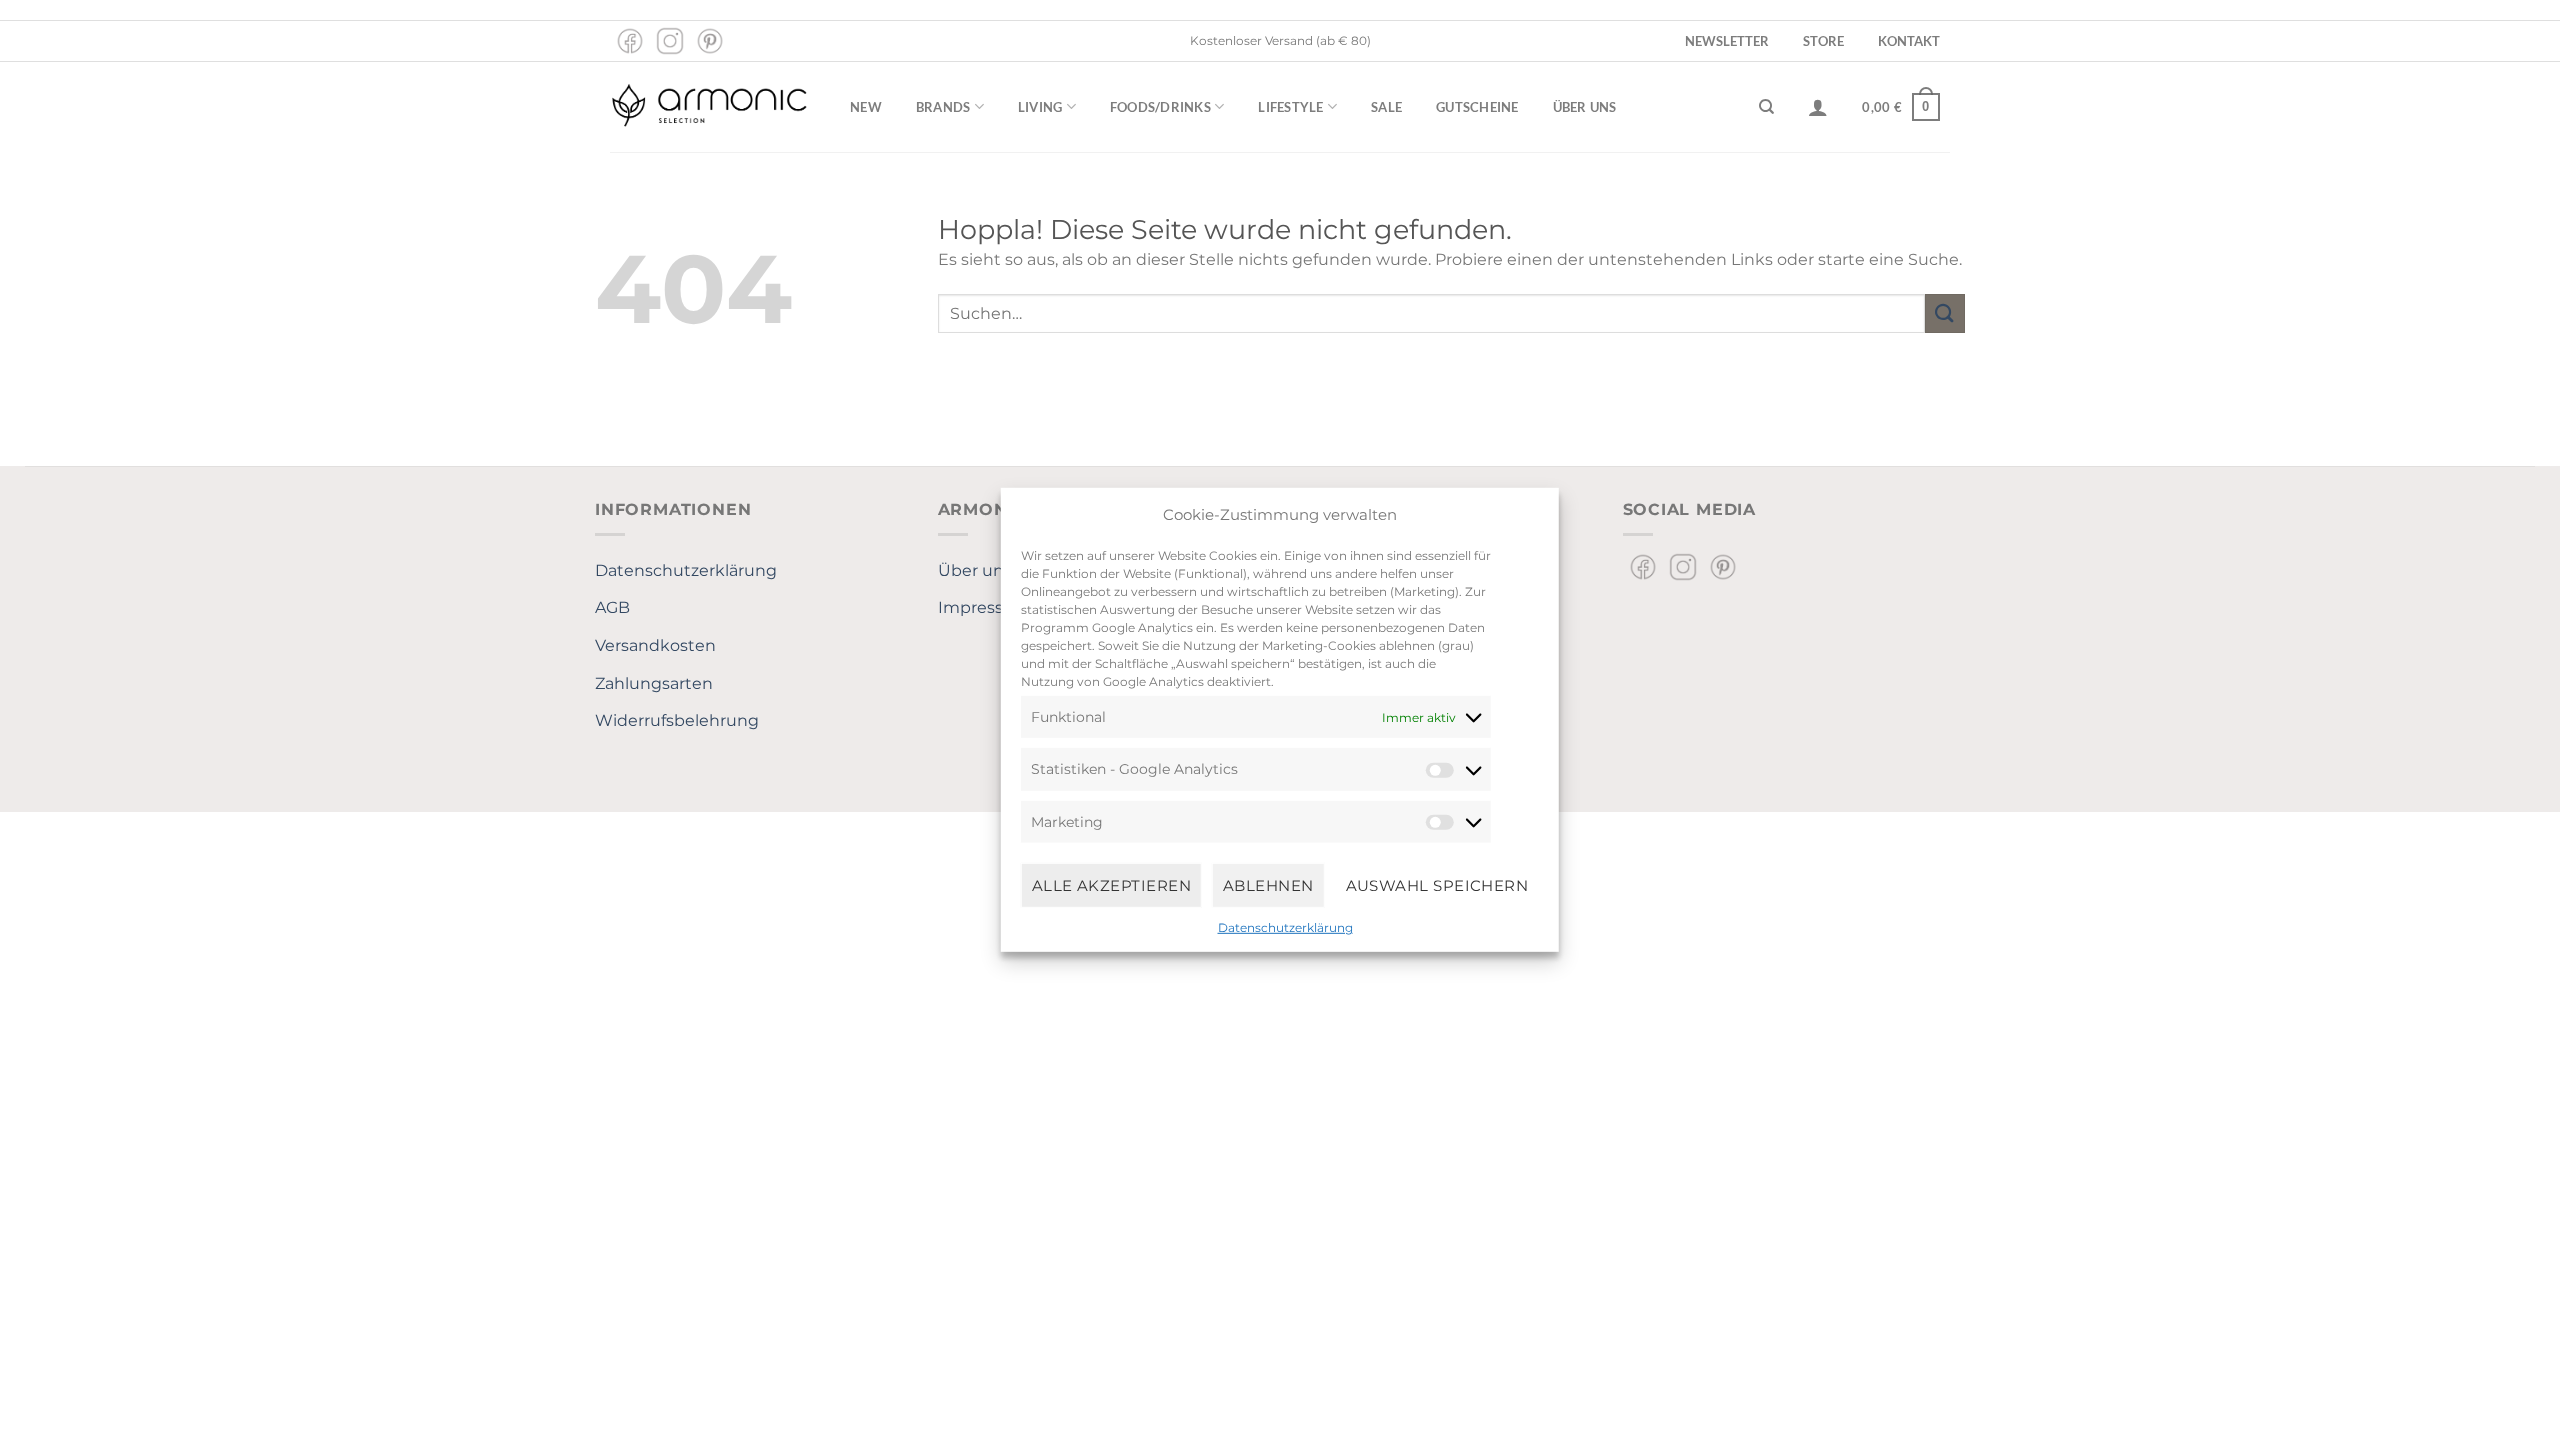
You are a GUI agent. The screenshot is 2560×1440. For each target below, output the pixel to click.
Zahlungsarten (654, 683)
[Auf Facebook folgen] (630, 41)
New (866, 107)
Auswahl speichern (1437, 884)
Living (1040, 107)
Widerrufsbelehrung (677, 720)
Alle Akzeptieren (1111, 884)
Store (1823, 41)
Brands (943, 107)
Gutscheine (1477, 107)
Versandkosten (655, 645)
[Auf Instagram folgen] (670, 41)
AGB (612, 607)
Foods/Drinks (1160, 107)
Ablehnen (1268, 884)
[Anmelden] (1818, 107)
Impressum (984, 607)
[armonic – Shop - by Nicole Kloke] (710, 106)
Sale (1386, 107)
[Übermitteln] (1945, 313)
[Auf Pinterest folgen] (710, 41)
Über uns (1585, 107)
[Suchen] (1766, 107)
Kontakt (1909, 41)
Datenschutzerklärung (1285, 927)
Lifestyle (1290, 107)
